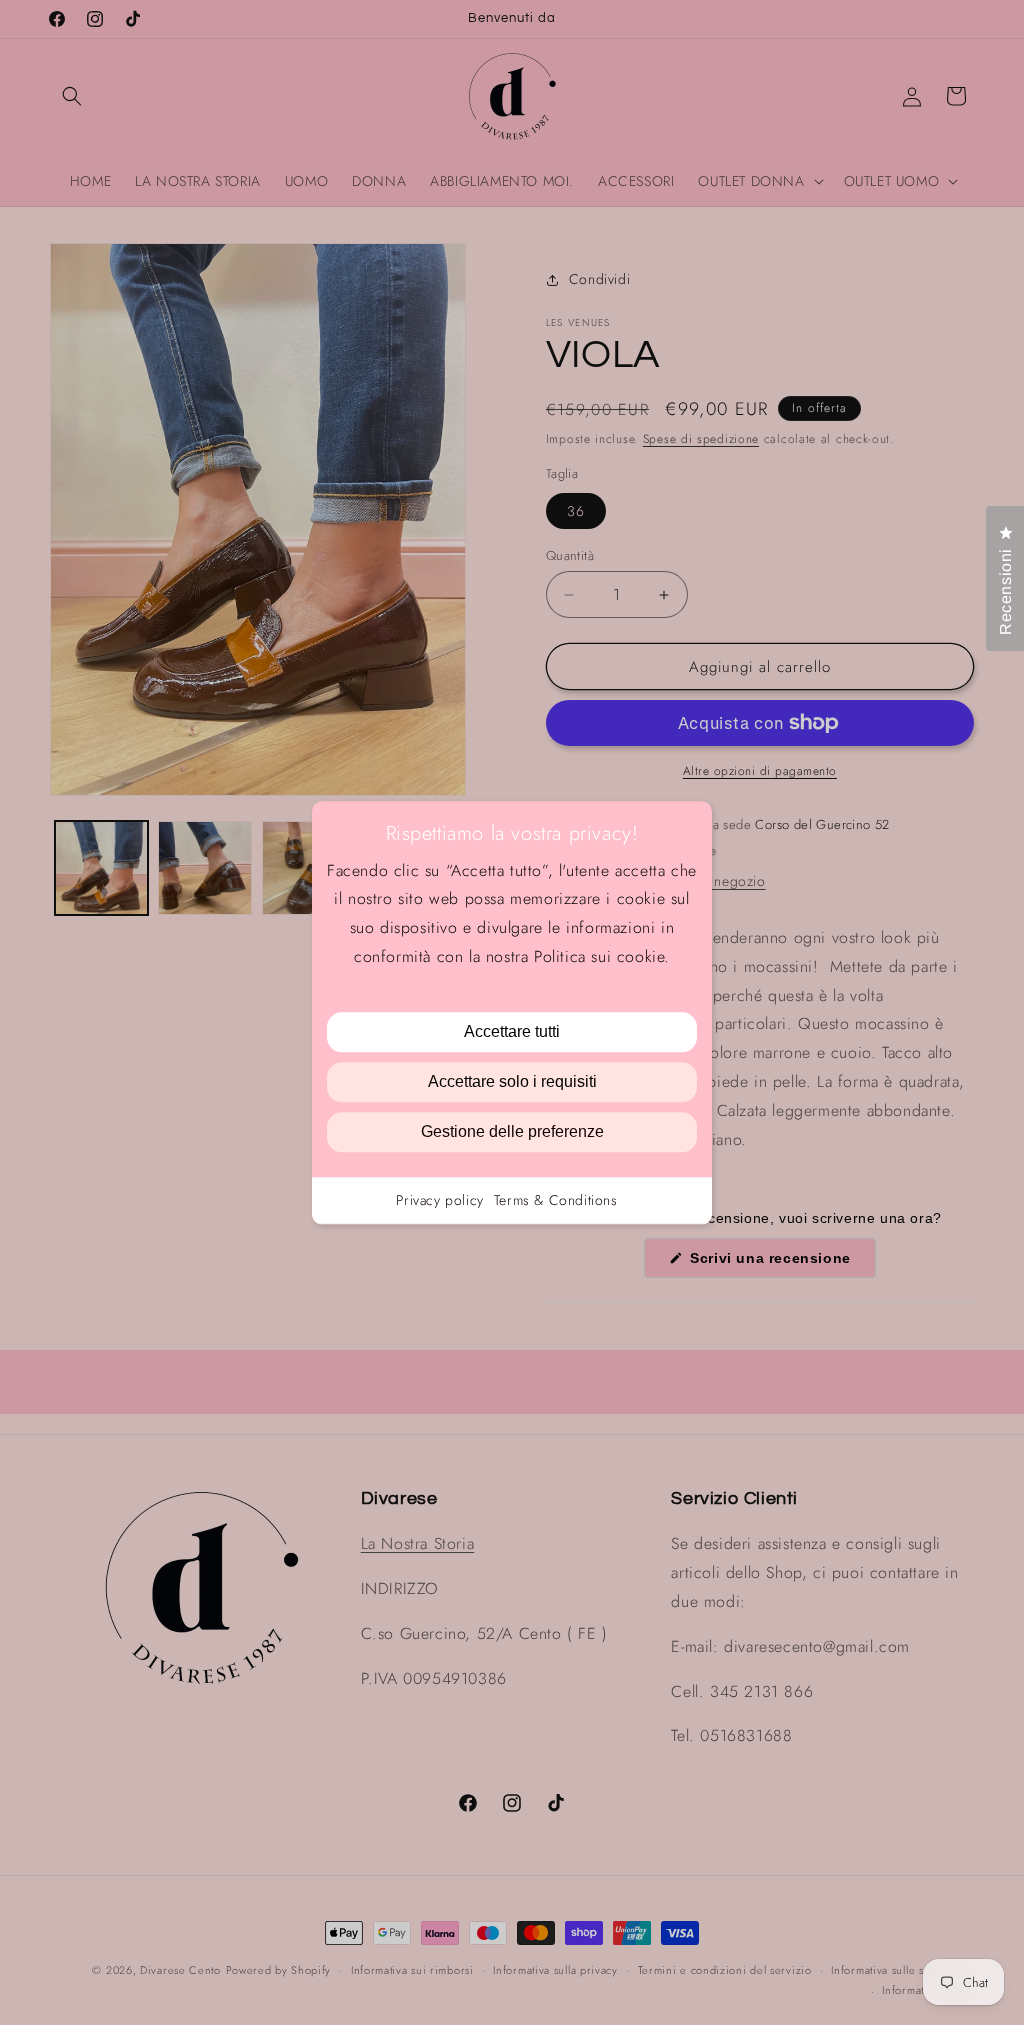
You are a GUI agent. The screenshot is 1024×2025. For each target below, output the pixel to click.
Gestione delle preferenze (512, 1131)
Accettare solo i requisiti (512, 1081)
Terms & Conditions (556, 1200)
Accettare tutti (512, 1031)
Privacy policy (439, 1200)
